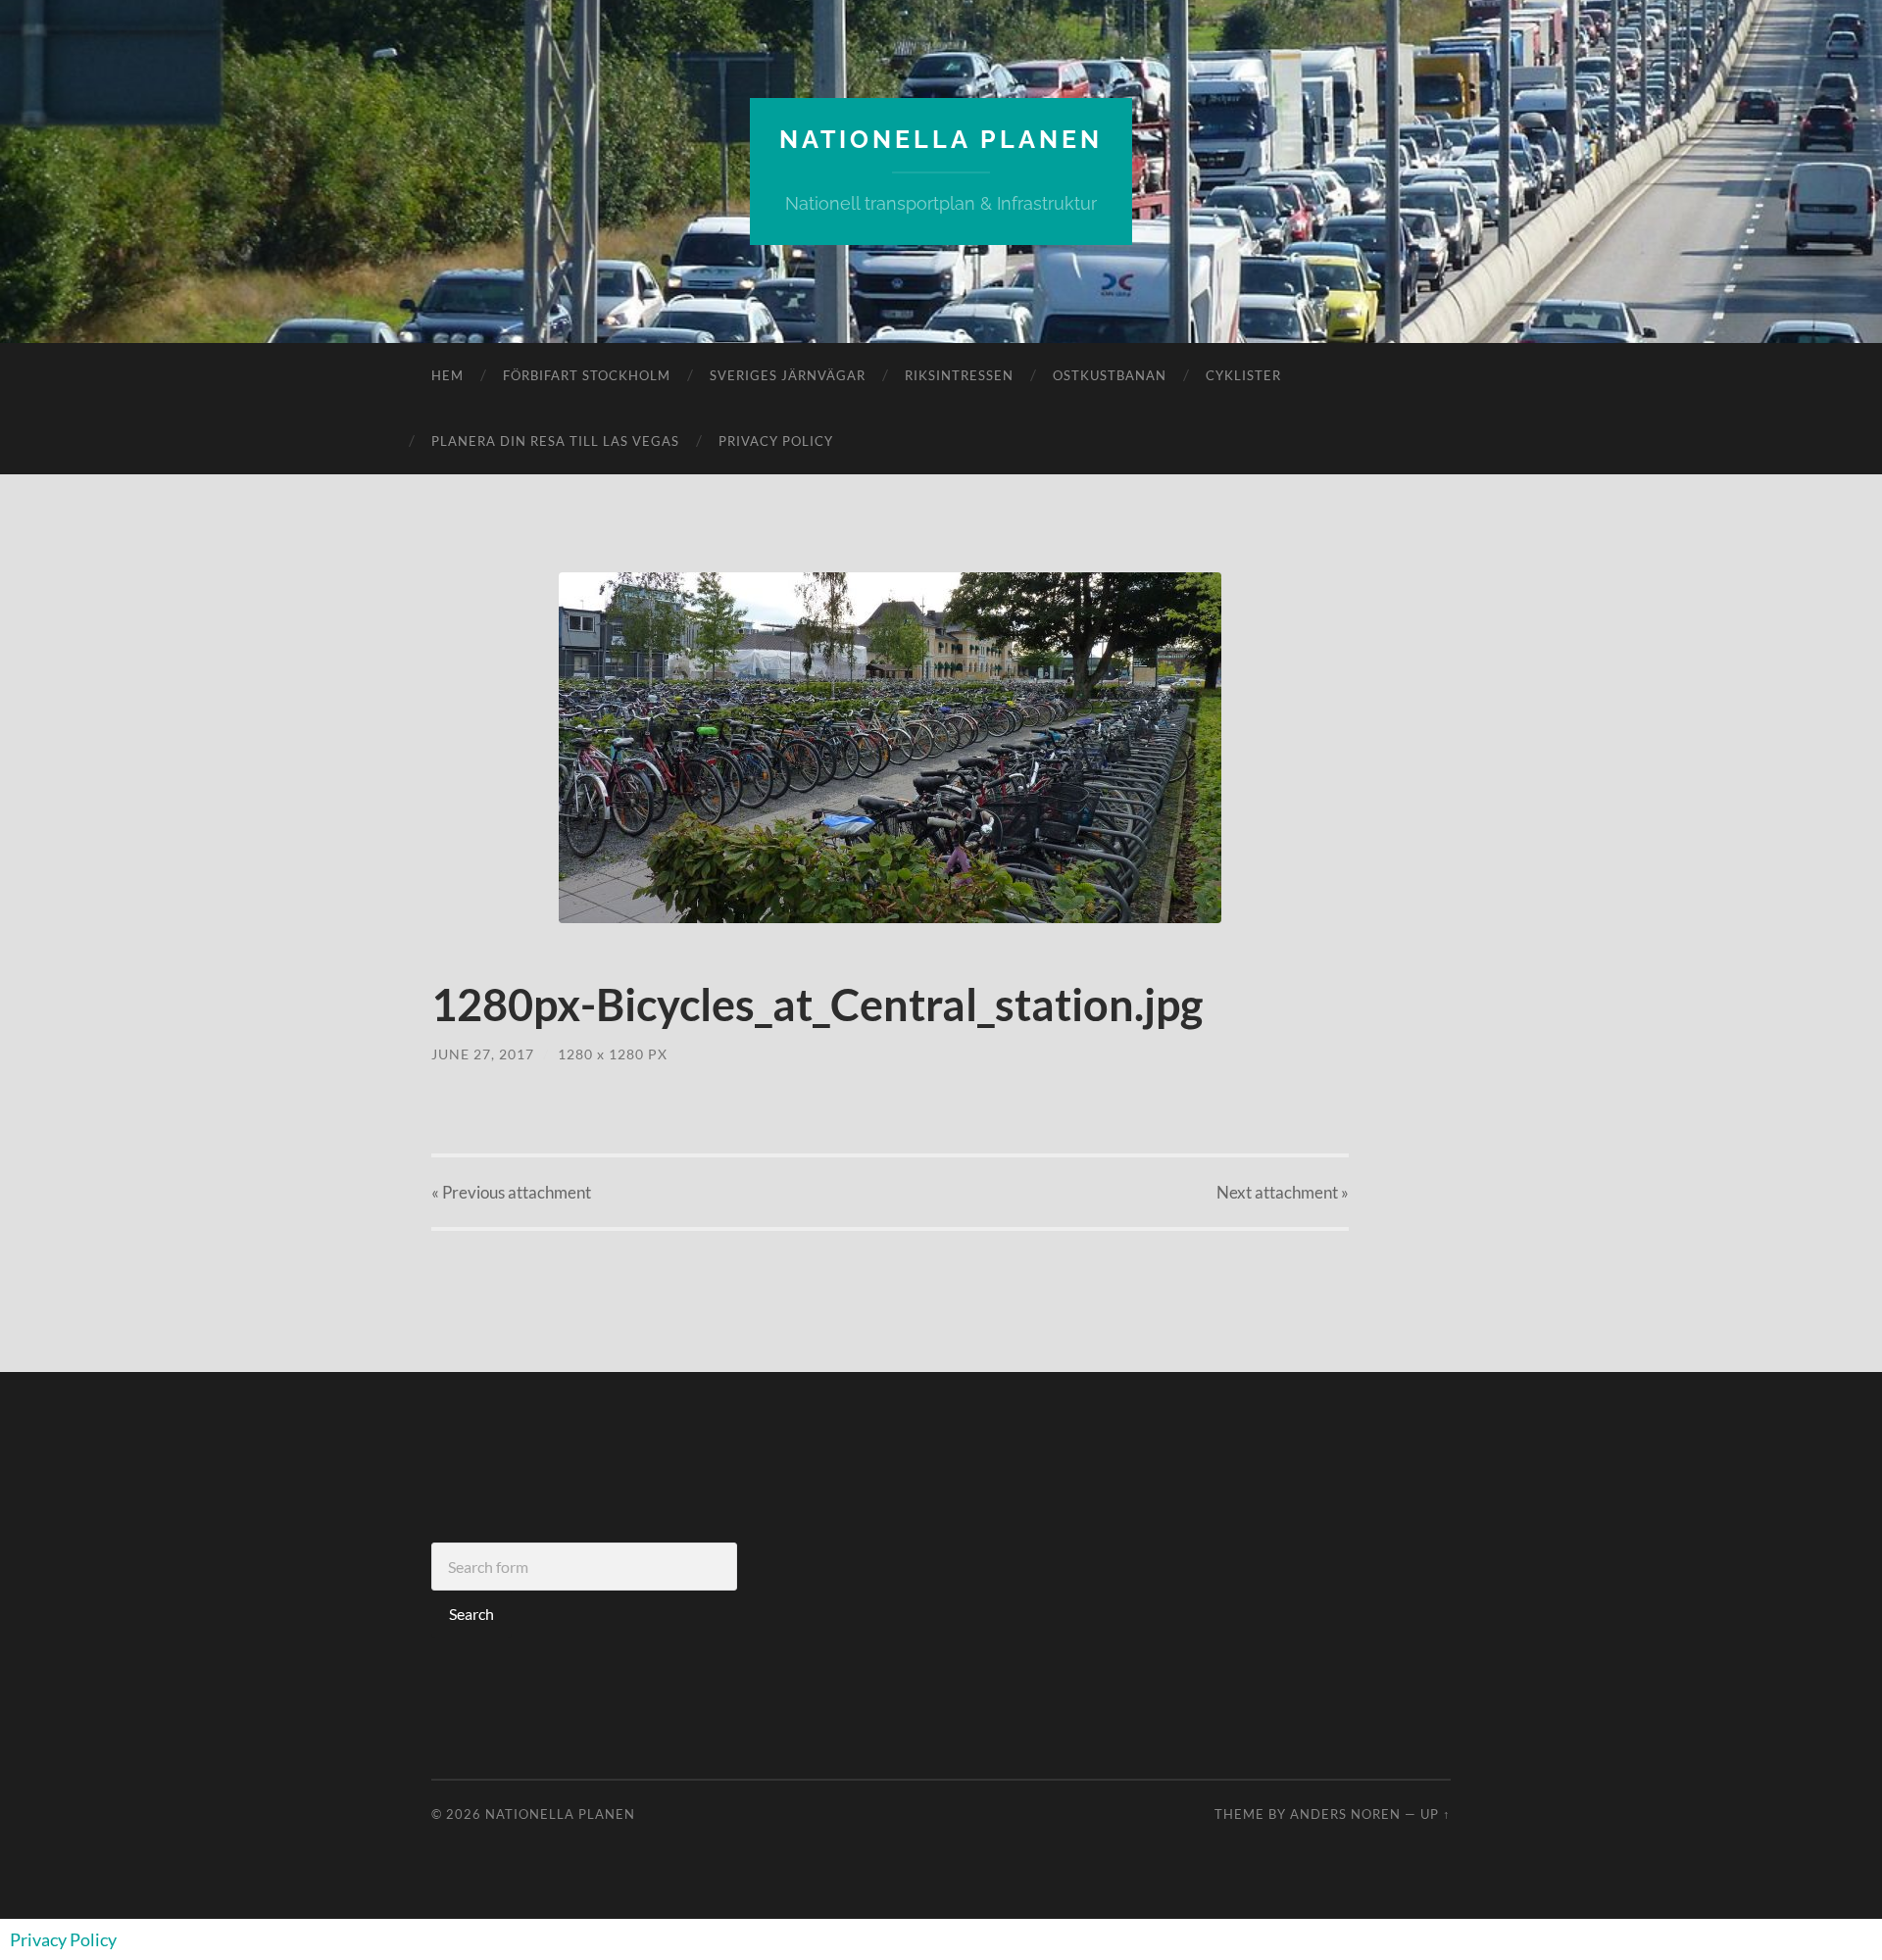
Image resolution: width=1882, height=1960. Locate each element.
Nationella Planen (941, 139)
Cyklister (1243, 375)
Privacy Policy (776, 441)
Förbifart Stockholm (587, 375)
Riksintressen (959, 375)
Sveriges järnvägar (788, 375)
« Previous (511, 1192)
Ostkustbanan (1110, 375)
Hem (447, 375)
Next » (1283, 1192)
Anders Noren (1345, 1814)
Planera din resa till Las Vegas (555, 441)
